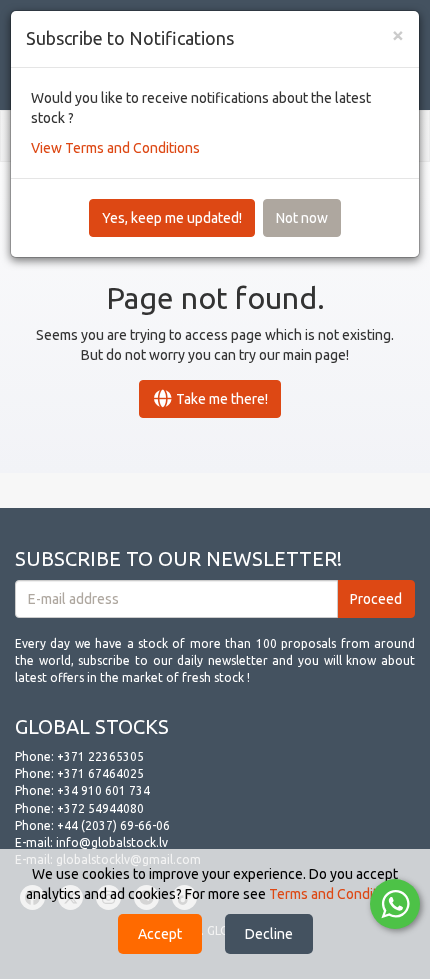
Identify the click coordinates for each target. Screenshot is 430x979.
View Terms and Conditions (115, 148)
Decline (269, 934)
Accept (160, 934)
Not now (302, 218)
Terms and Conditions (336, 894)
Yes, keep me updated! (172, 218)
